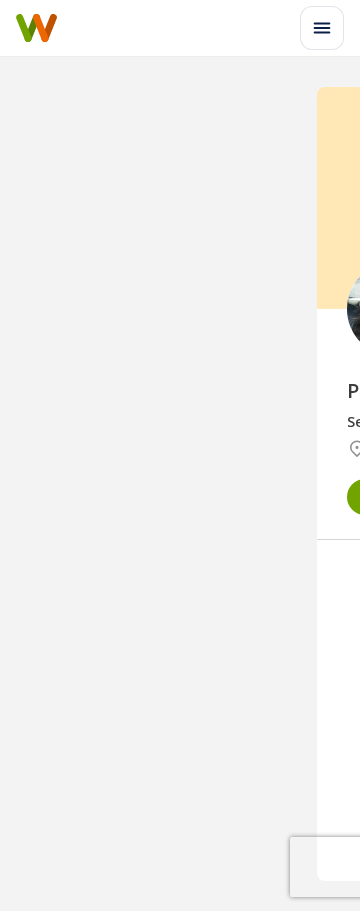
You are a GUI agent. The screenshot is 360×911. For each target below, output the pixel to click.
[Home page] (36, 28)
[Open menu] (322, 28)
